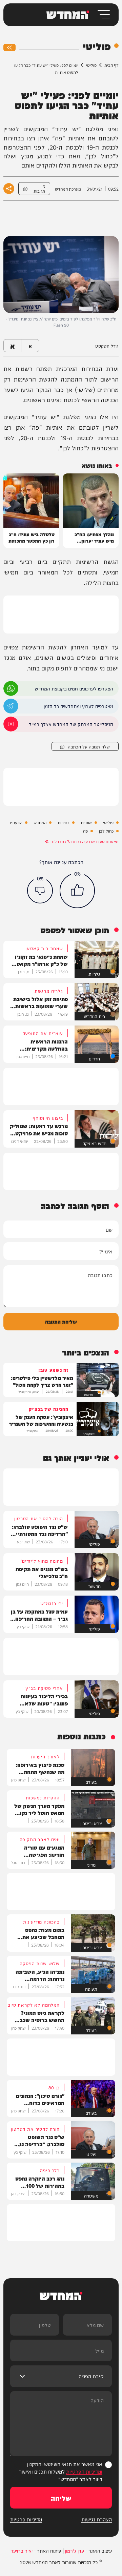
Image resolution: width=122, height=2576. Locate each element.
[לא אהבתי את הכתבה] (40, 891)
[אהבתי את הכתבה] (77, 891)
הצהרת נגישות (97, 2519)
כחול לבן (106, 831)
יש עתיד (16, 823)
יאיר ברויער (22, 2551)
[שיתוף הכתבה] (9, 189)
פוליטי (91, 65)
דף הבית (111, 65)
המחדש (40, 823)
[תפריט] (103, 15)
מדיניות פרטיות (26, 2519)
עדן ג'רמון (75, 2551)
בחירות (64, 823)
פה (85, 831)
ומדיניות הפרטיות (84, 2471)
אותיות (86, 823)
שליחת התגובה (61, 1321)
